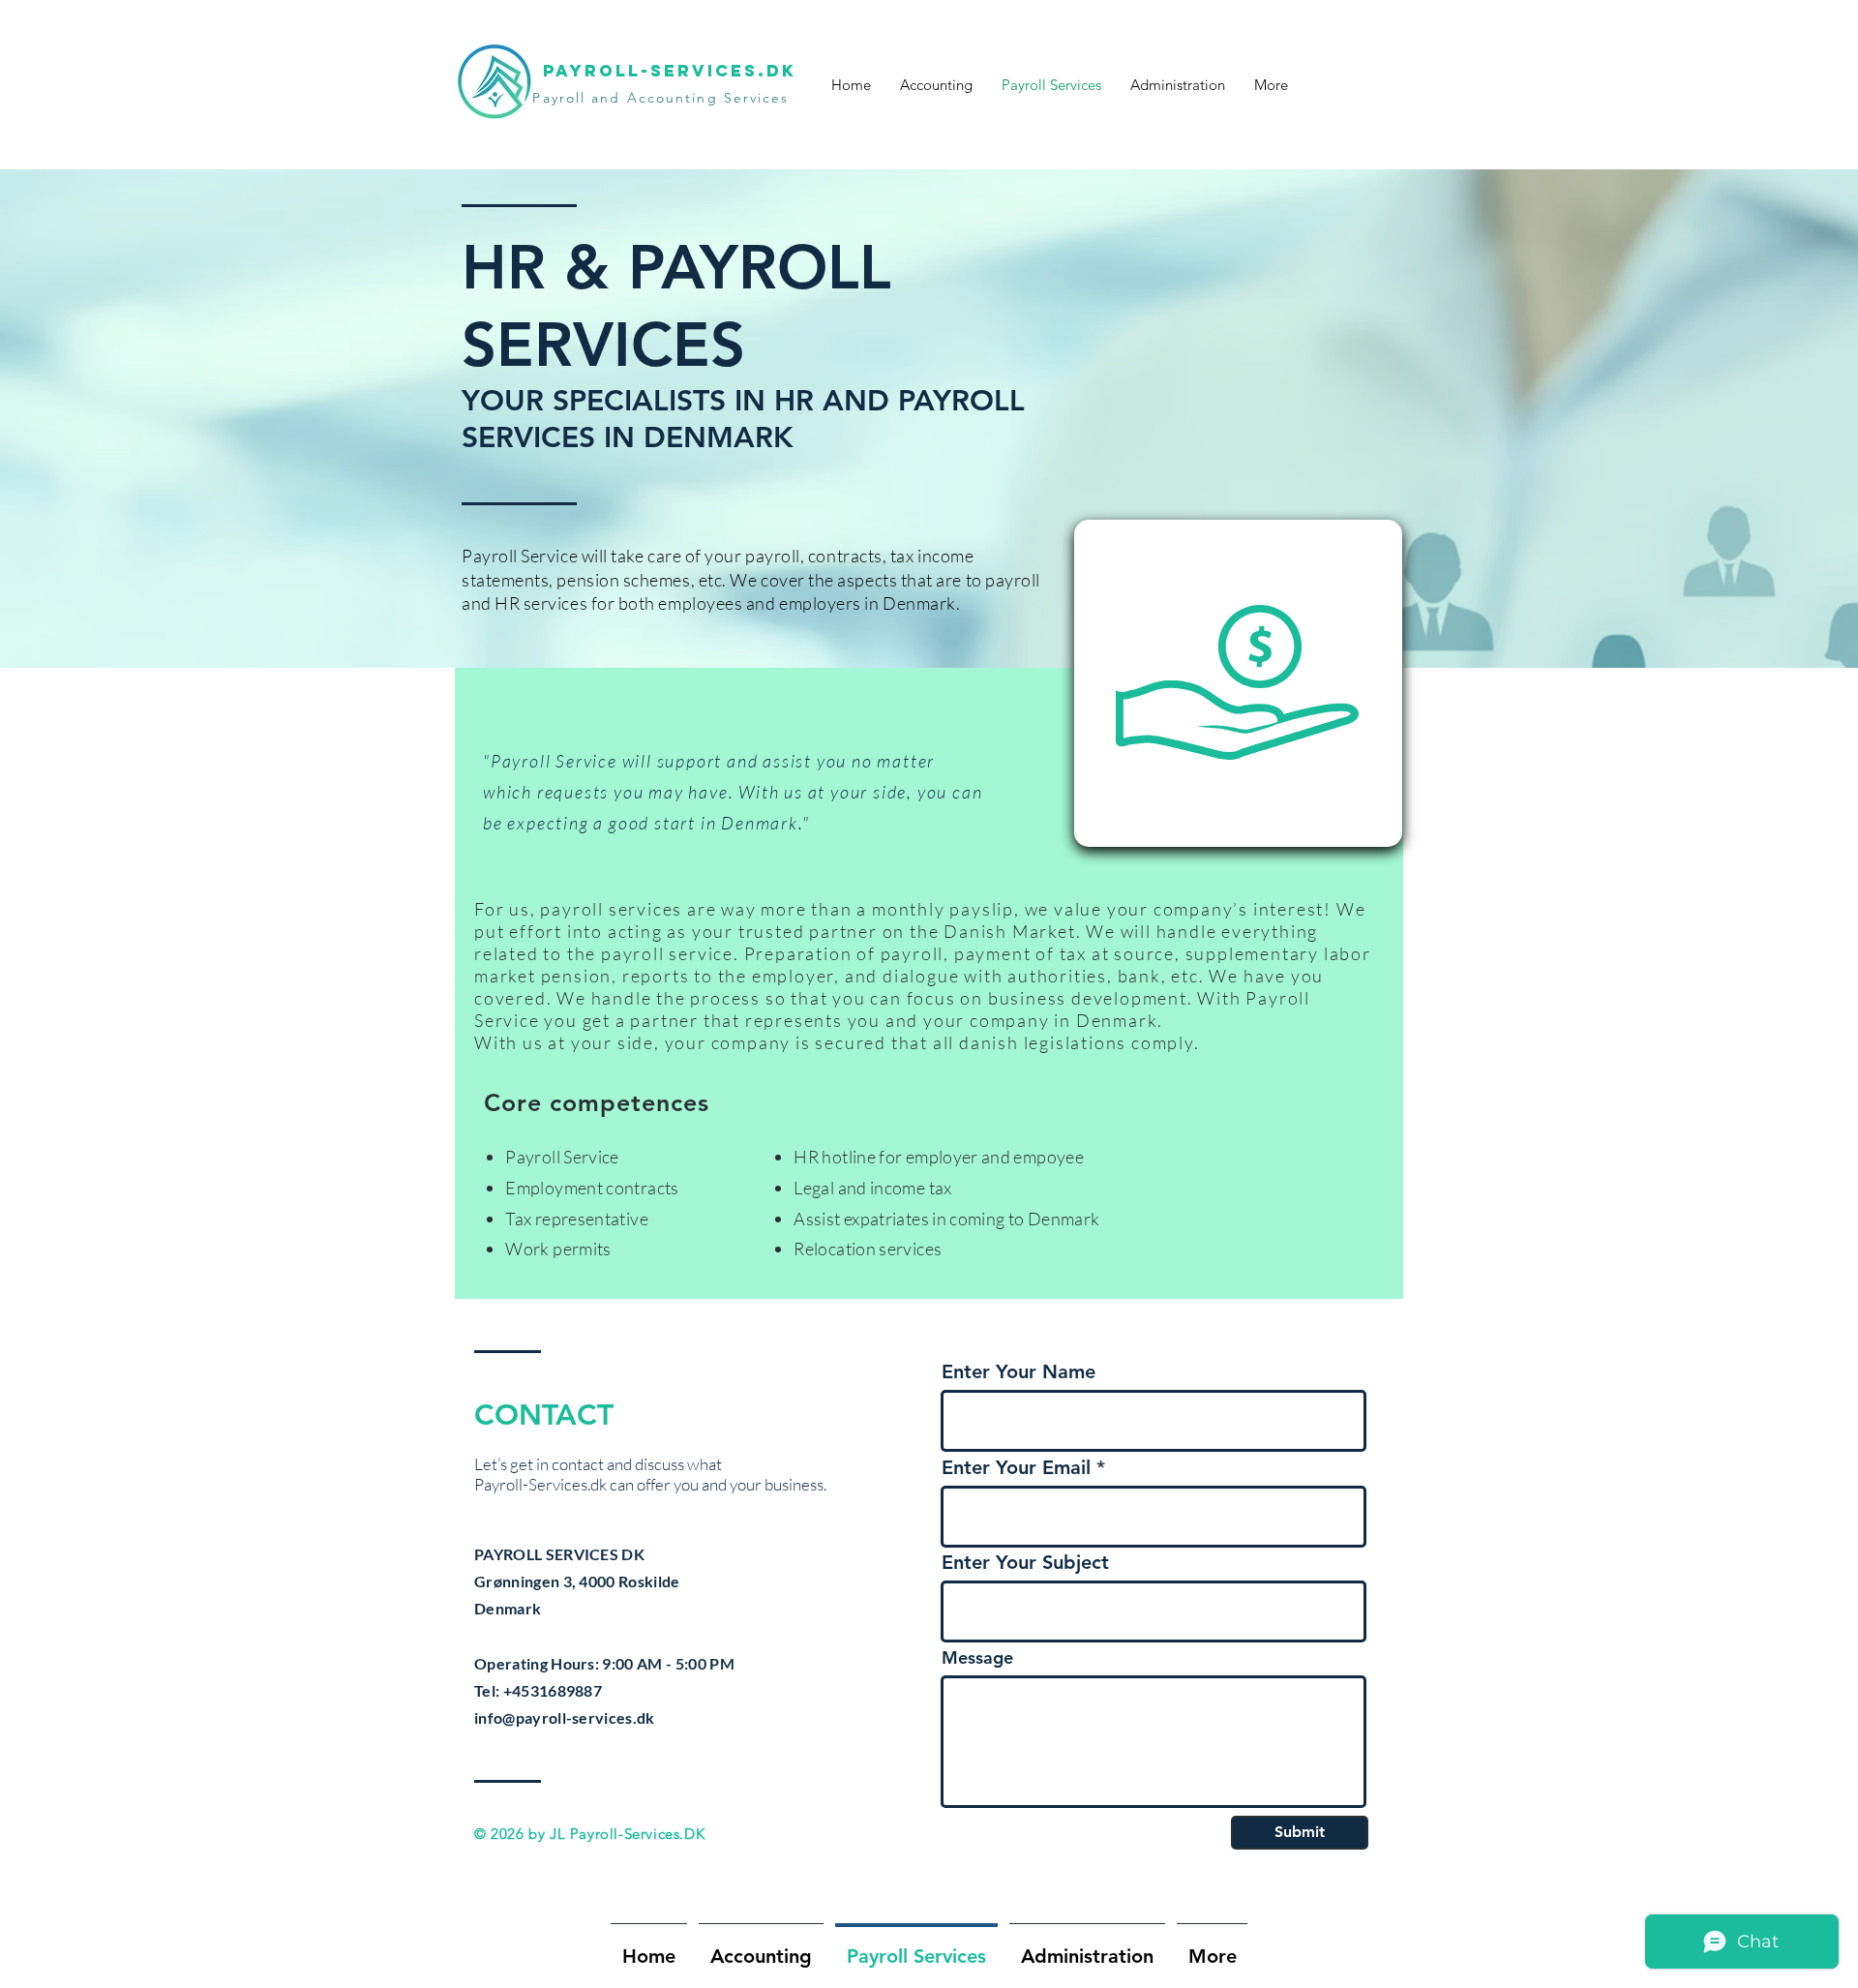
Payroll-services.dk (670, 71)
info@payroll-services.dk (565, 1717)
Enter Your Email (1016, 1467)
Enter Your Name (1019, 1371)
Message (977, 1658)
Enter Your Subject (1025, 1562)
